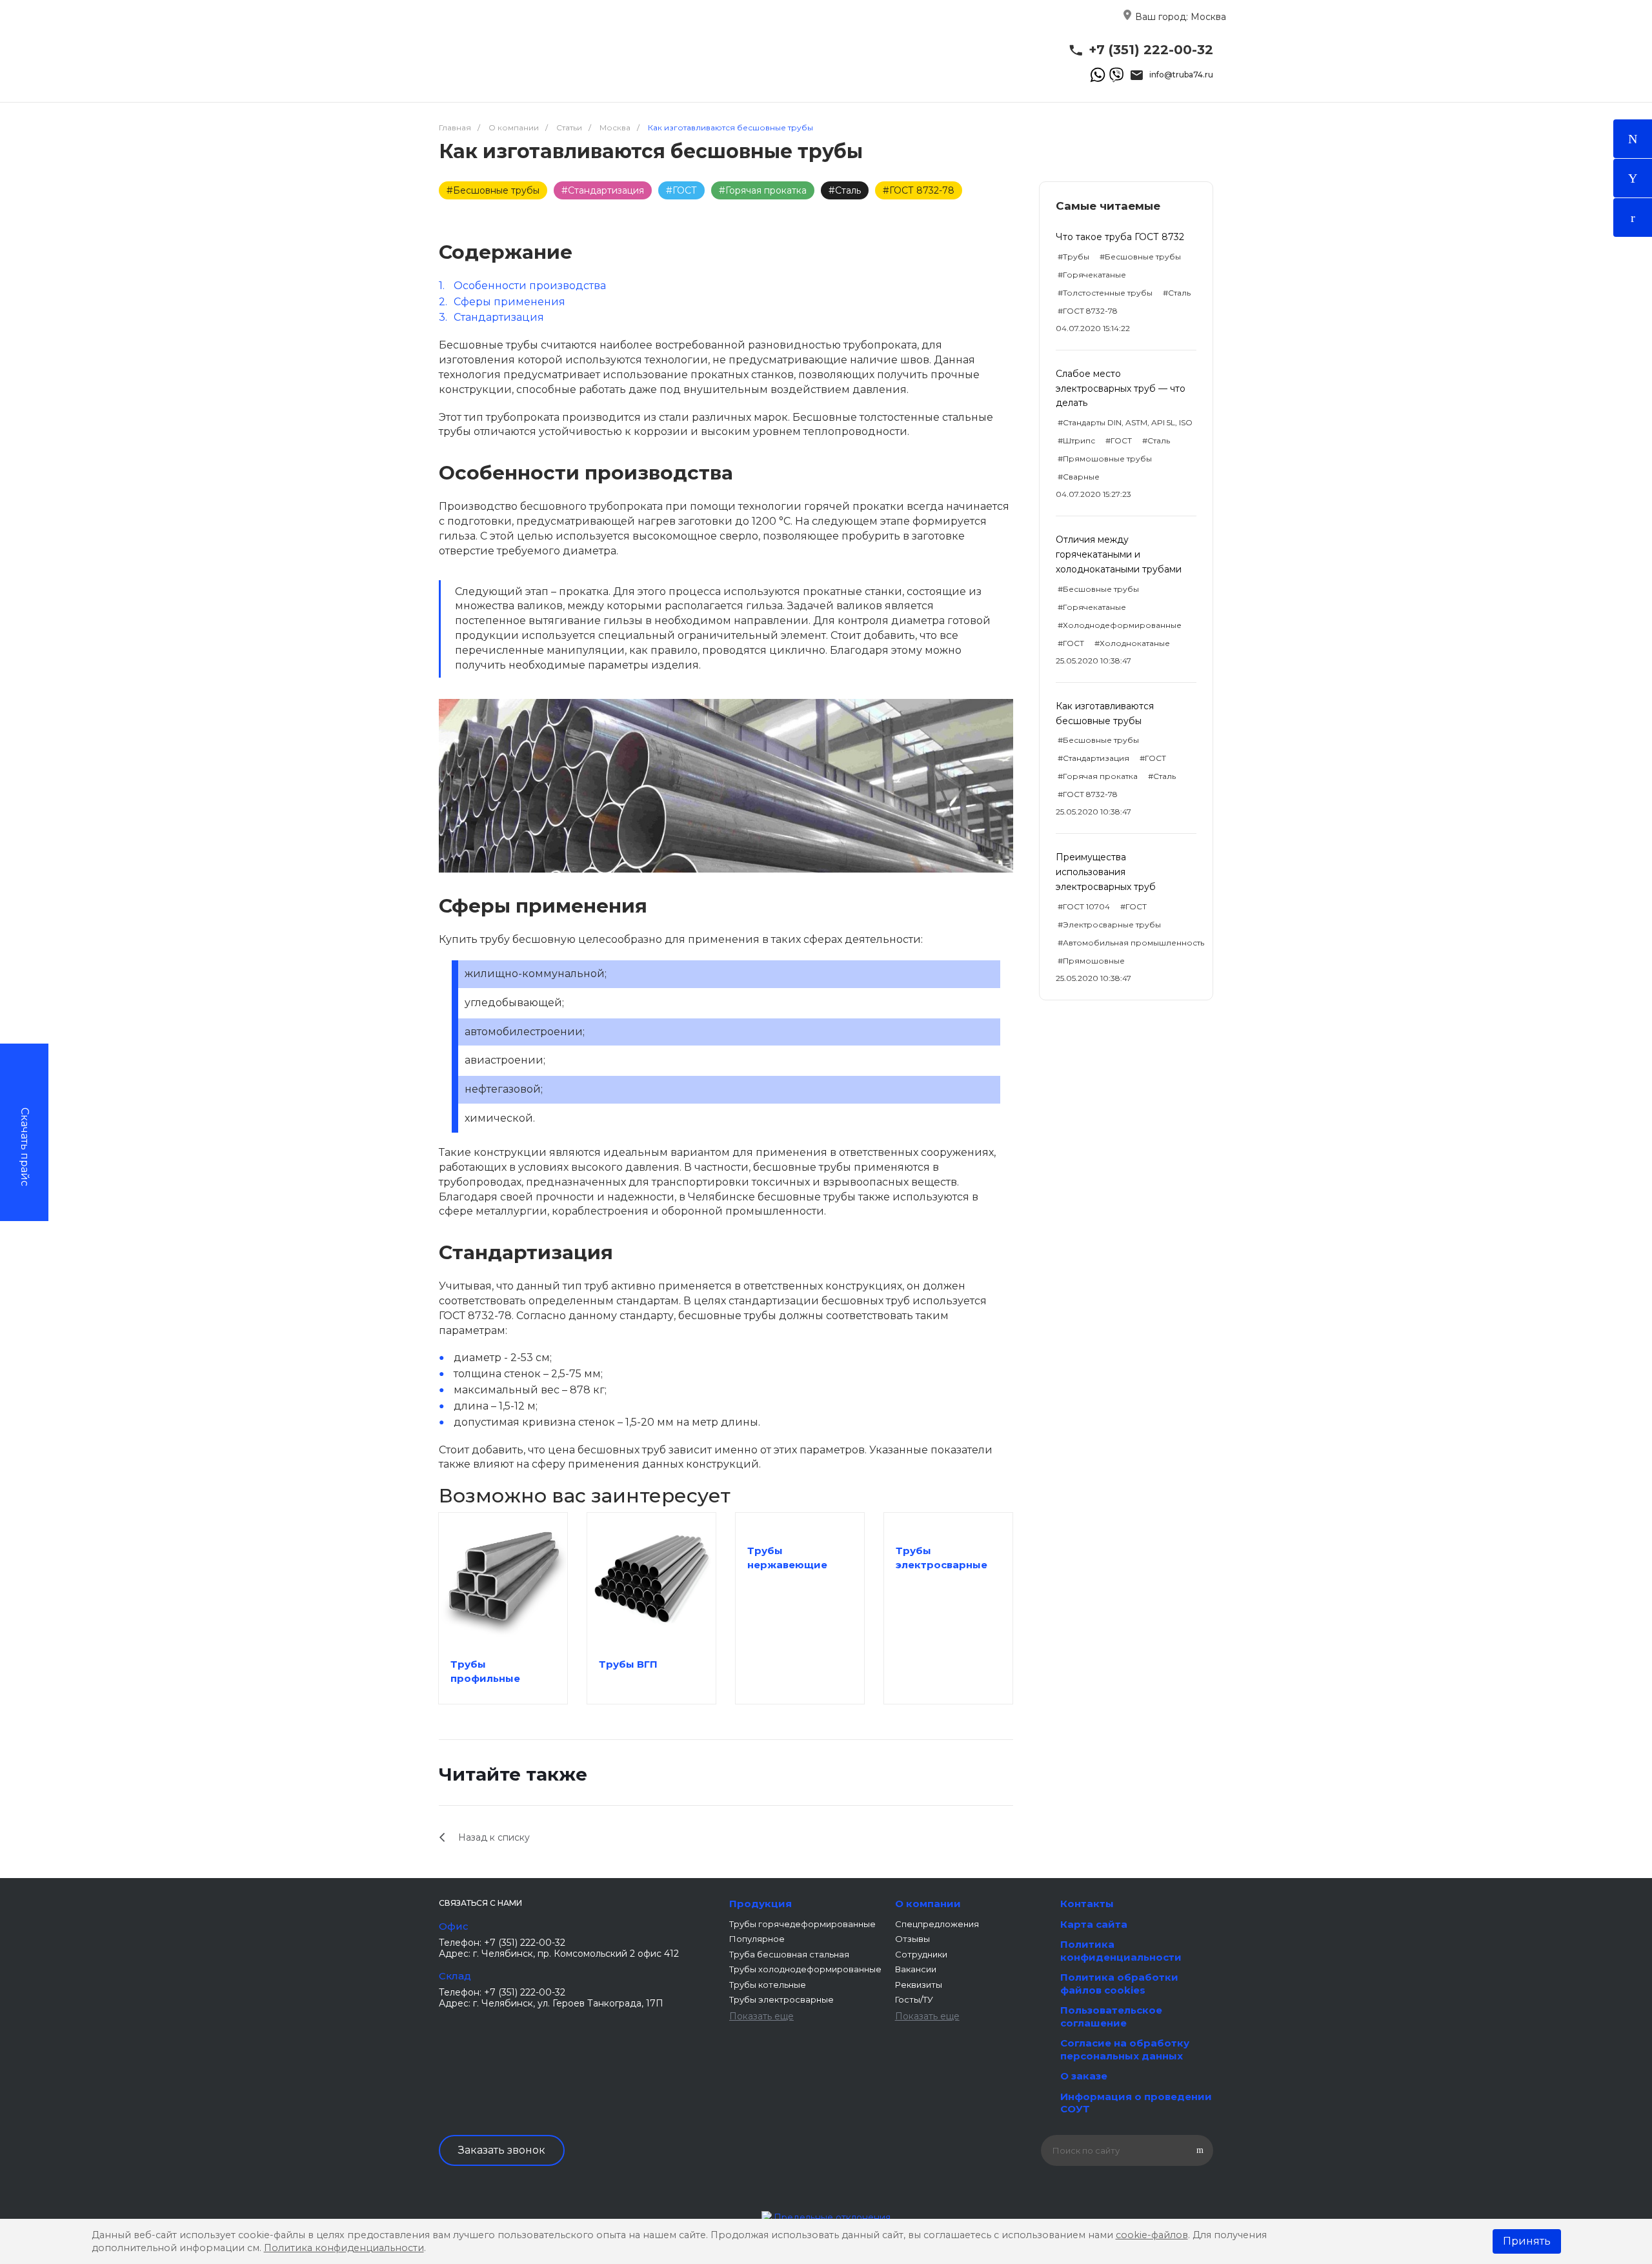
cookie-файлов (1152, 2235)
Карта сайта (1094, 1924)
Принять (1527, 2241)
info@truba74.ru (1181, 75)
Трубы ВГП (628, 1664)
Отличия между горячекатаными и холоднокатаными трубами (1119, 554)
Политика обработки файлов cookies (1119, 1984)
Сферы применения (509, 302)
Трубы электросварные (781, 1999)
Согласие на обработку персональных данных (1125, 2049)
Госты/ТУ (914, 1999)
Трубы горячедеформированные (802, 1924)
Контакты (1087, 1904)
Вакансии (916, 1969)
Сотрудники (921, 1954)
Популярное (757, 1939)
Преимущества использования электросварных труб (1106, 872)
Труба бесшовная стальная (789, 1954)
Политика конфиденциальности (1121, 1951)
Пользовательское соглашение (1111, 2016)
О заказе (1084, 2076)
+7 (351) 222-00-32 (1151, 50)
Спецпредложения (937, 1924)
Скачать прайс (25, 1146)
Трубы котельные (768, 1985)
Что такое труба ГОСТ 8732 (1120, 237)
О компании (928, 1904)
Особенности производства (530, 286)
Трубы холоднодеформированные (805, 1969)
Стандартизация (499, 317)
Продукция (761, 1904)
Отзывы (912, 1939)
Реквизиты (919, 1985)
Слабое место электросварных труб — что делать (1121, 389)
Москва (1208, 17)
